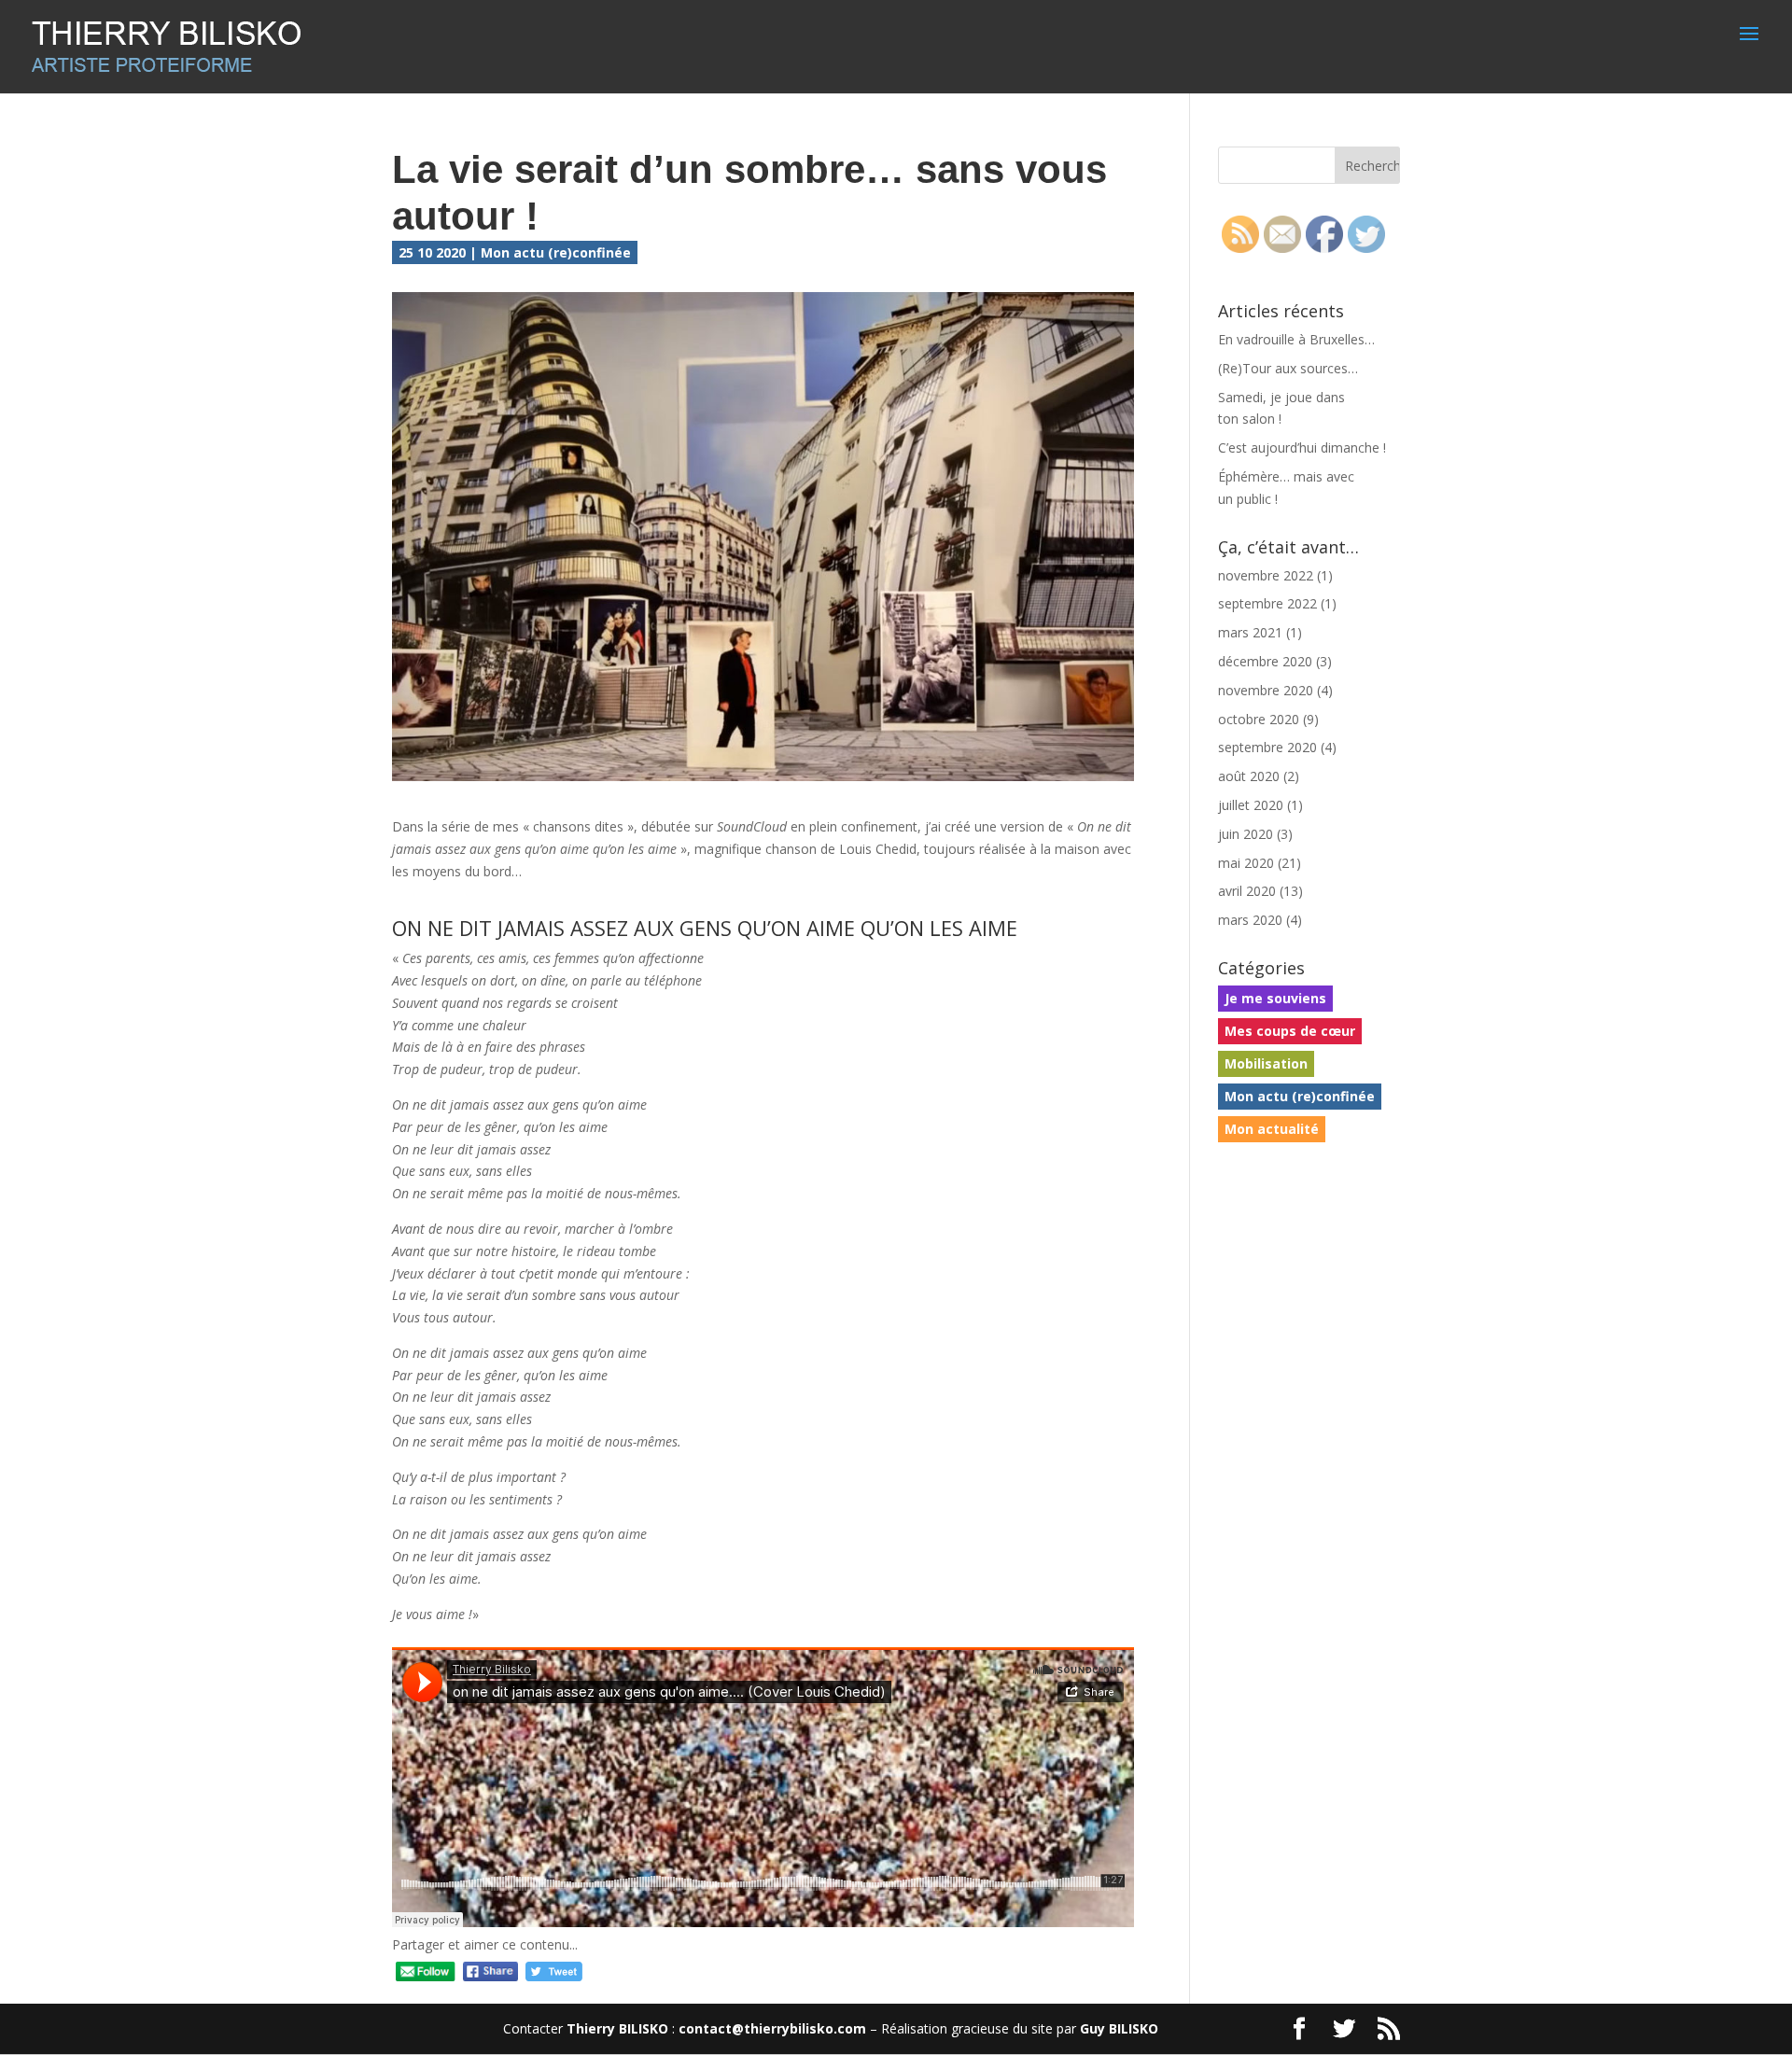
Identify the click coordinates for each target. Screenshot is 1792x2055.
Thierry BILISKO (617, 2028)
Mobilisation (1266, 1063)
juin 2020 (1246, 834)
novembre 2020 (1266, 690)
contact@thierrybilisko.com (772, 2028)
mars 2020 (1250, 920)
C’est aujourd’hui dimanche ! (1302, 447)
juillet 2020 (1251, 805)
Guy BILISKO (1119, 2028)
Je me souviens (1275, 998)
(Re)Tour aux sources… (1288, 368)
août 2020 (1249, 776)
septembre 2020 (1267, 747)
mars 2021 (1250, 632)
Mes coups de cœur (1290, 1031)
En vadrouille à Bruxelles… (1296, 339)
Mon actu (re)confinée (556, 252)
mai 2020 (1246, 863)
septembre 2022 (1267, 603)
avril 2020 (1247, 891)
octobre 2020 (1259, 719)
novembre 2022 (1266, 575)
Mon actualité (1272, 1129)
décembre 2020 (1265, 661)
